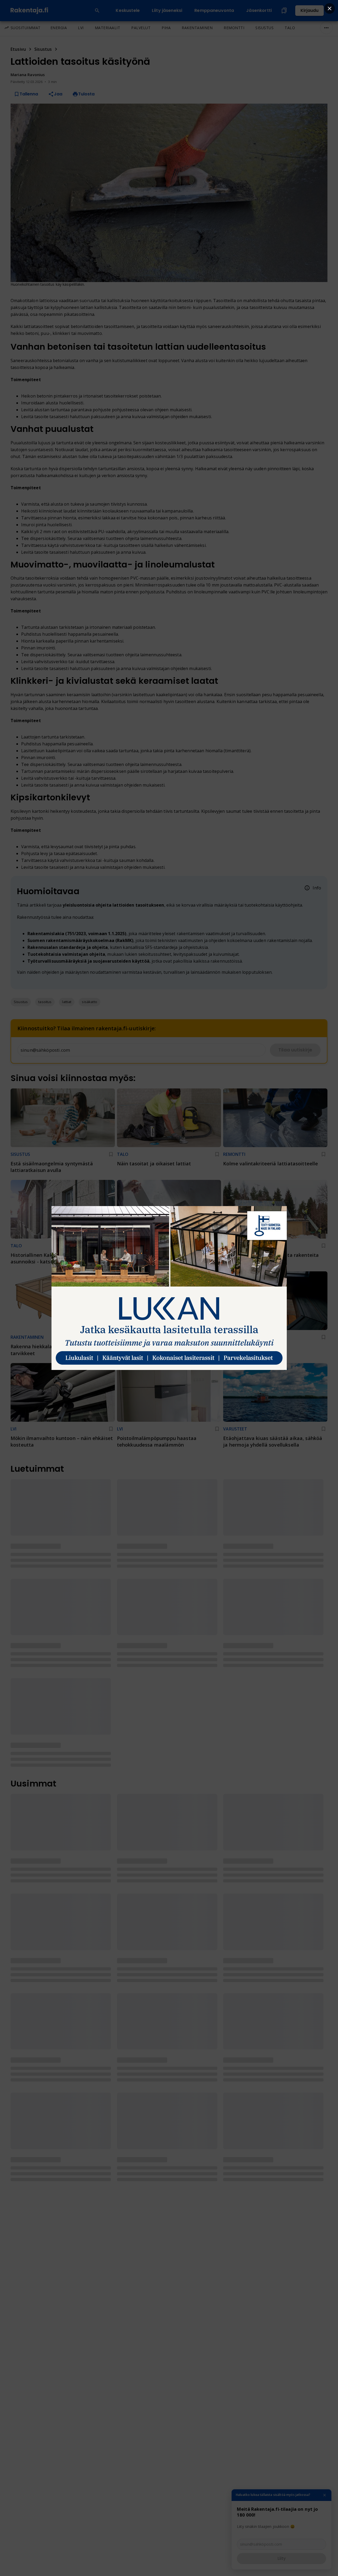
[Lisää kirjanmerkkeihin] (111, 1154)
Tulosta (86, 94)
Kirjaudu (309, 10)
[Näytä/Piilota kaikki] (326, 28)
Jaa (58, 94)
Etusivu (18, 49)
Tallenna (29, 94)
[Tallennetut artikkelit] (284, 11)
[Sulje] (325, 2495)
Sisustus (43, 49)
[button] (21, 1002)
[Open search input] (97, 11)
